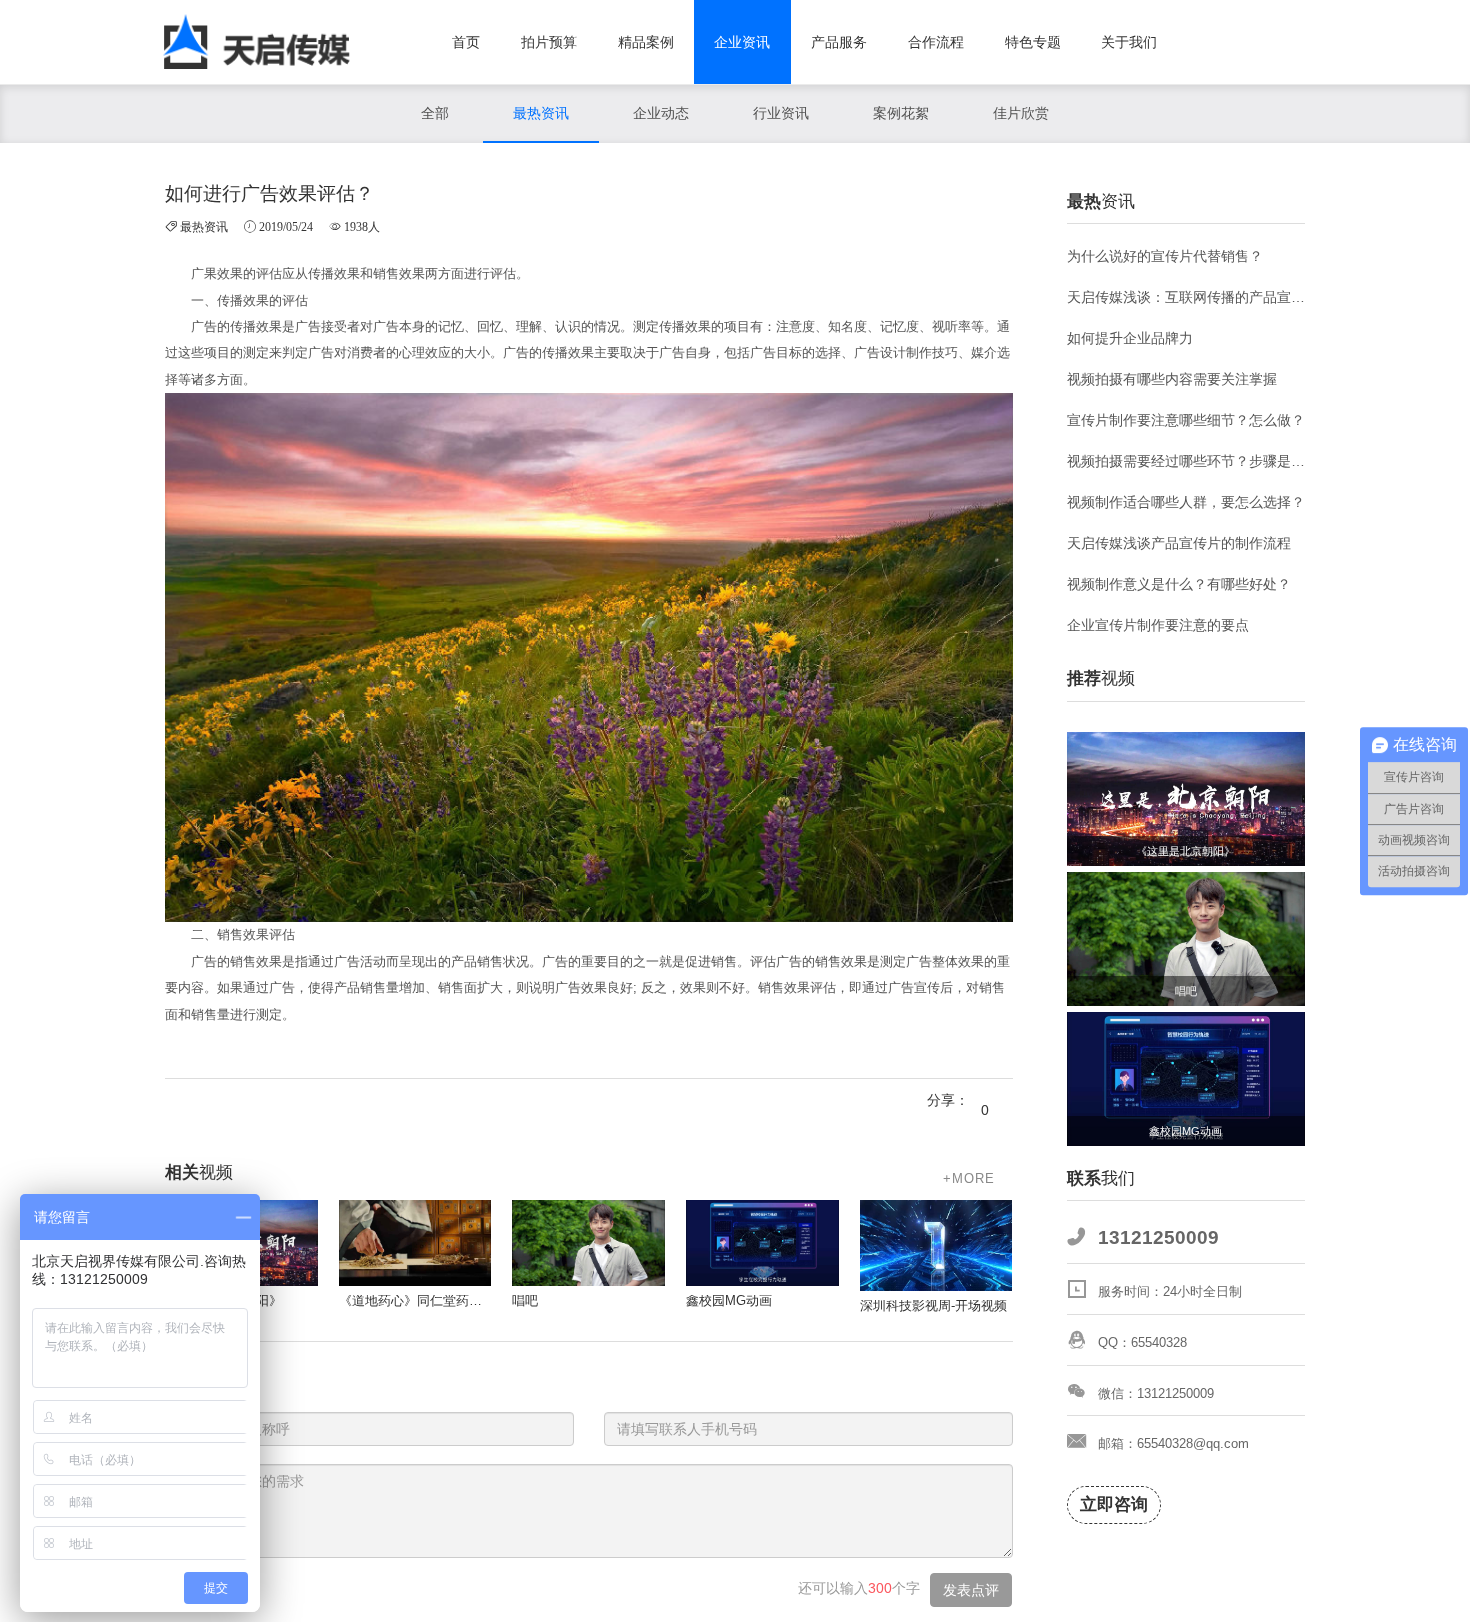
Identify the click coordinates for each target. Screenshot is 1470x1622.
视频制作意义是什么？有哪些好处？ (1179, 584)
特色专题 (1033, 42)
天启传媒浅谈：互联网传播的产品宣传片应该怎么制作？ (1186, 297)
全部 (435, 113)
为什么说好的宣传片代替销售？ (1165, 256)
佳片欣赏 (1021, 113)
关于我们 (1129, 42)
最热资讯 (541, 113)
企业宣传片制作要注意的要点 (1158, 625)
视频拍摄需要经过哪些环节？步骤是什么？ (1186, 461)
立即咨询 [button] (1114, 1504)
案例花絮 (901, 113)
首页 (466, 42)
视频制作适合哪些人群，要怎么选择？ (1186, 502)
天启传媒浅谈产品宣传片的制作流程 (1179, 543)
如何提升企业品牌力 (1130, 338)
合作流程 (936, 42)
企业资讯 (742, 42)
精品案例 (646, 42)
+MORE (969, 1178)
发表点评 (971, 1590)
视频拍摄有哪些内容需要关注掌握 (1172, 379)
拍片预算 (549, 42)
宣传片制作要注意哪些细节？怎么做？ (1186, 420)
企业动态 (661, 113)
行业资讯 (781, 113)
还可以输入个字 (859, 1588)
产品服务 (839, 42)
